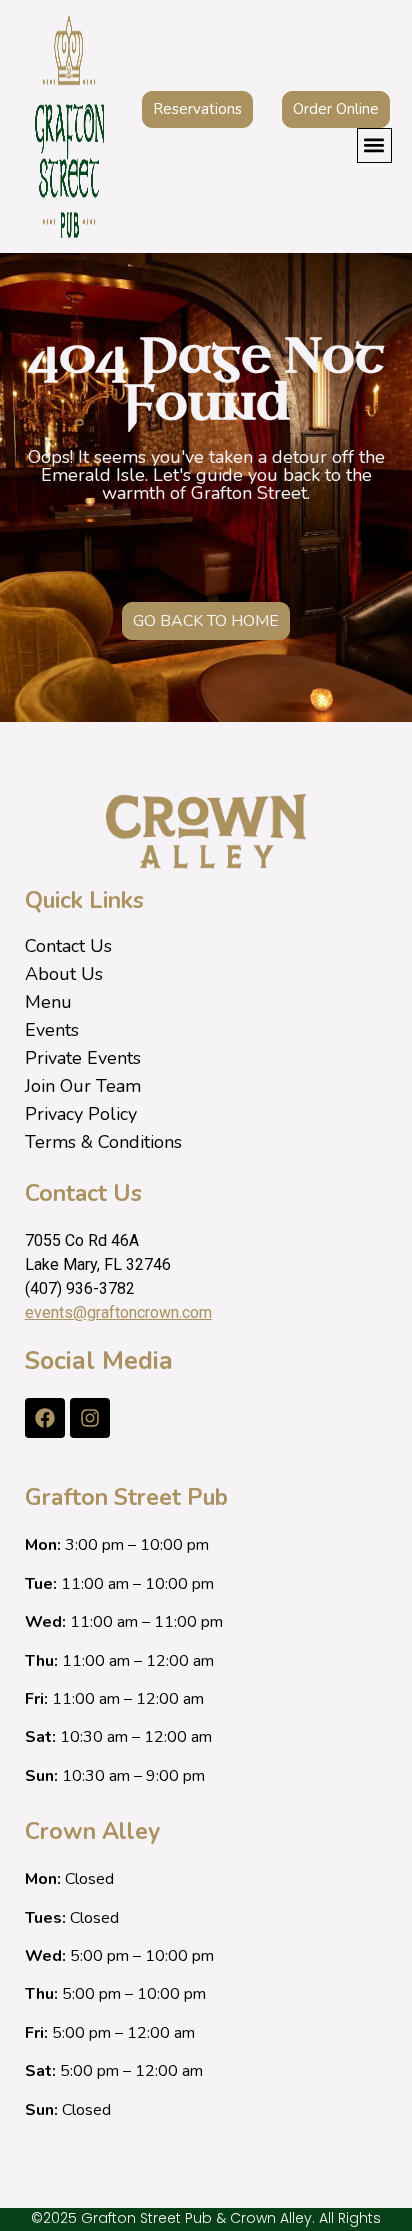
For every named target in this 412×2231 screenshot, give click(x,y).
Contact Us (68, 946)
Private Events (83, 1058)
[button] (374, 145)
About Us (64, 974)
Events (52, 1030)
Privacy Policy (81, 1114)
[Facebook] (45, 1418)
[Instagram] (90, 1418)
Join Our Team (83, 1086)
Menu (48, 1002)
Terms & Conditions (103, 1142)
